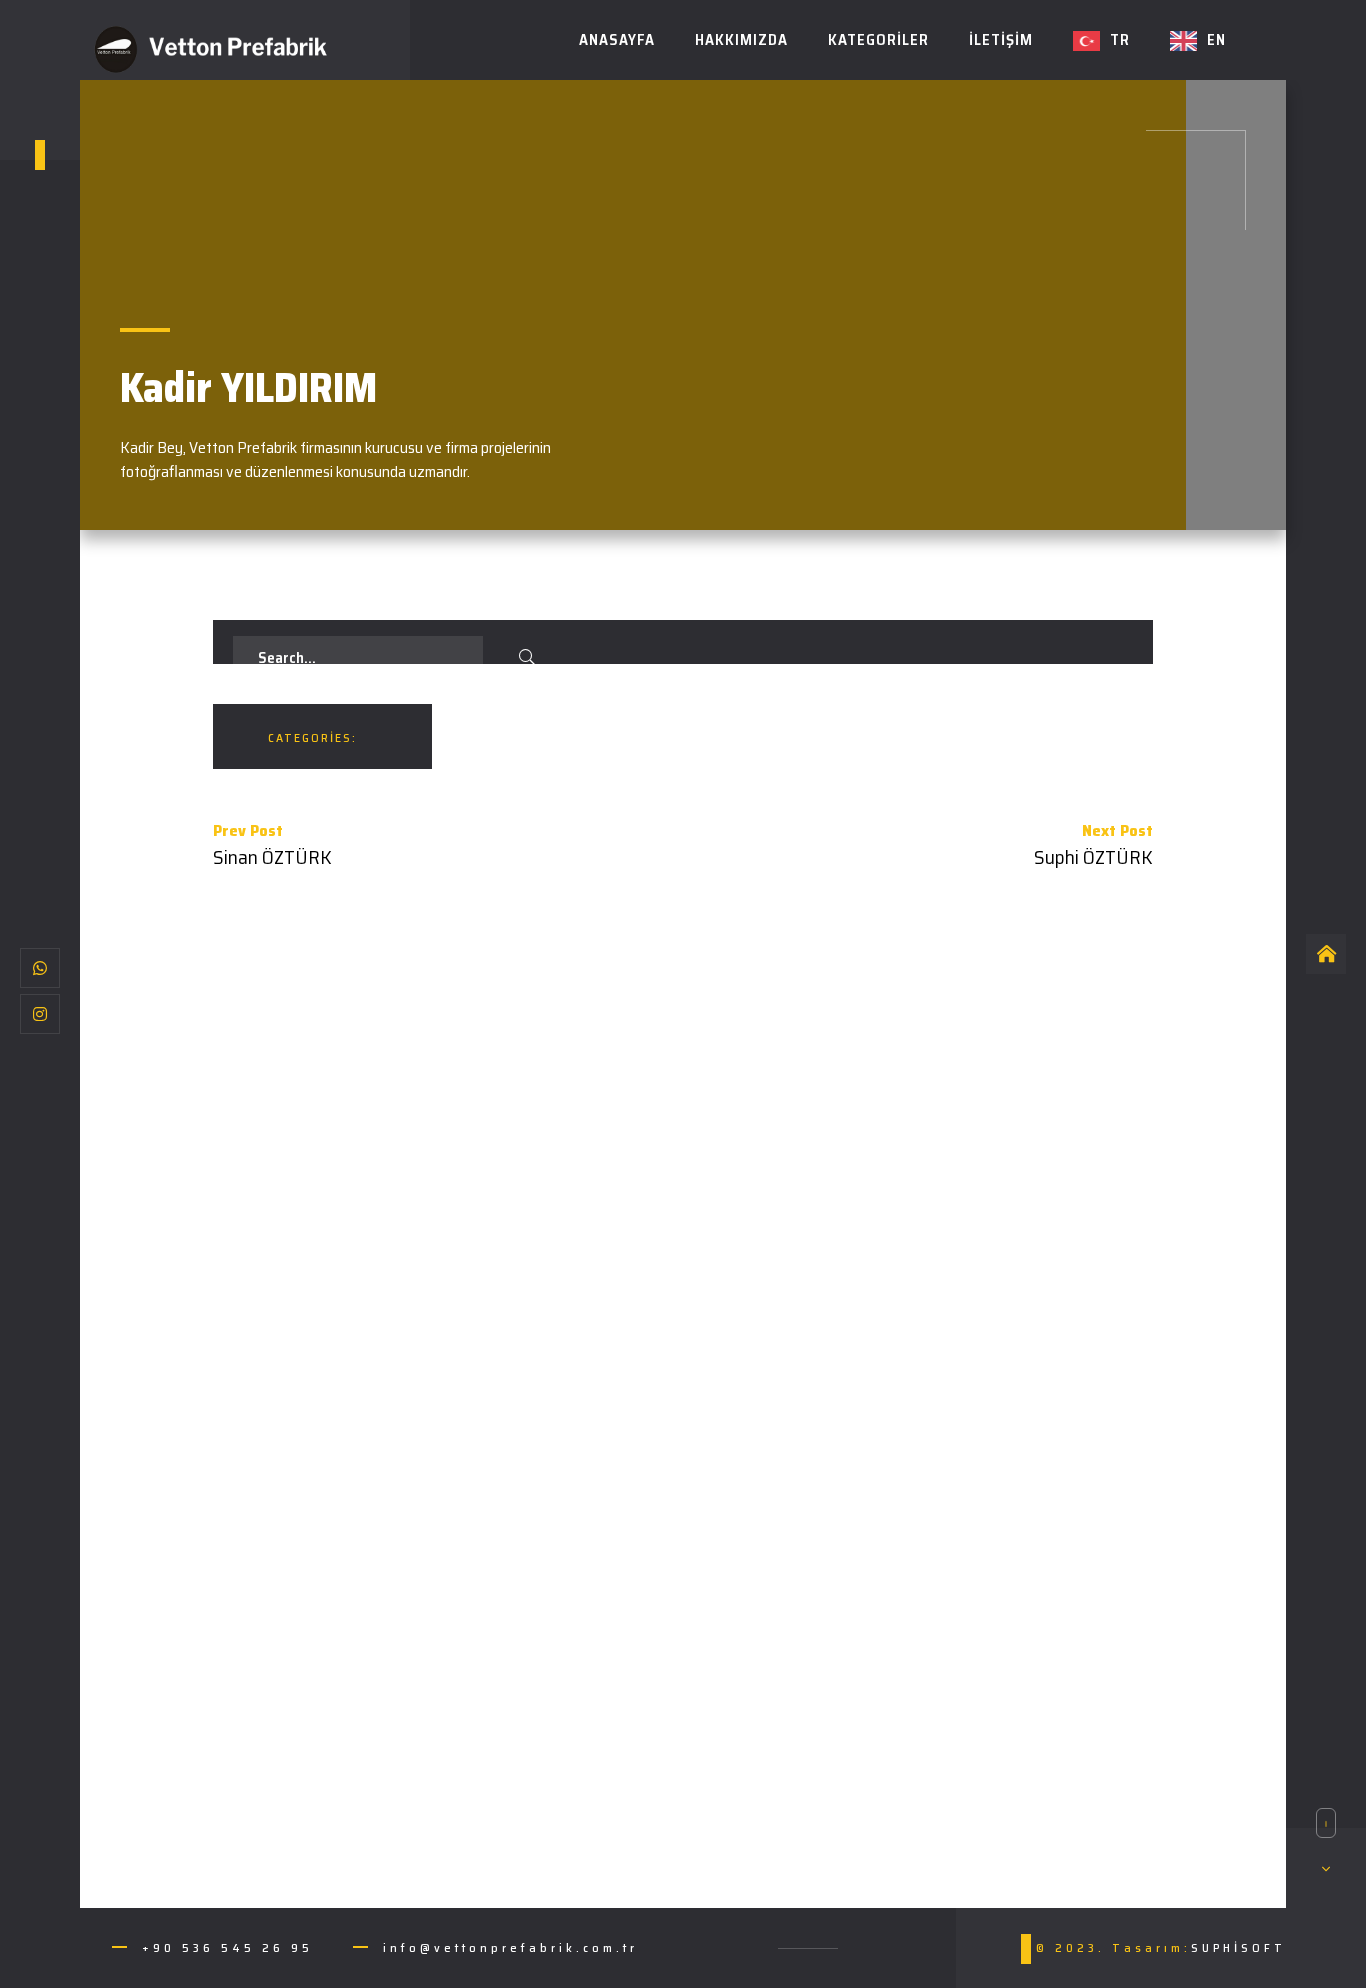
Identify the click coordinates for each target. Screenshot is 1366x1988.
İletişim (1001, 40)
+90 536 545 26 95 (227, 1947)
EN (1216, 40)
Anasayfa (617, 40)
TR (1120, 40)
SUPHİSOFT (1238, 1947)
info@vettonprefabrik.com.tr (510, 1947)
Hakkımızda (741, 40)
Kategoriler (878, 40)
